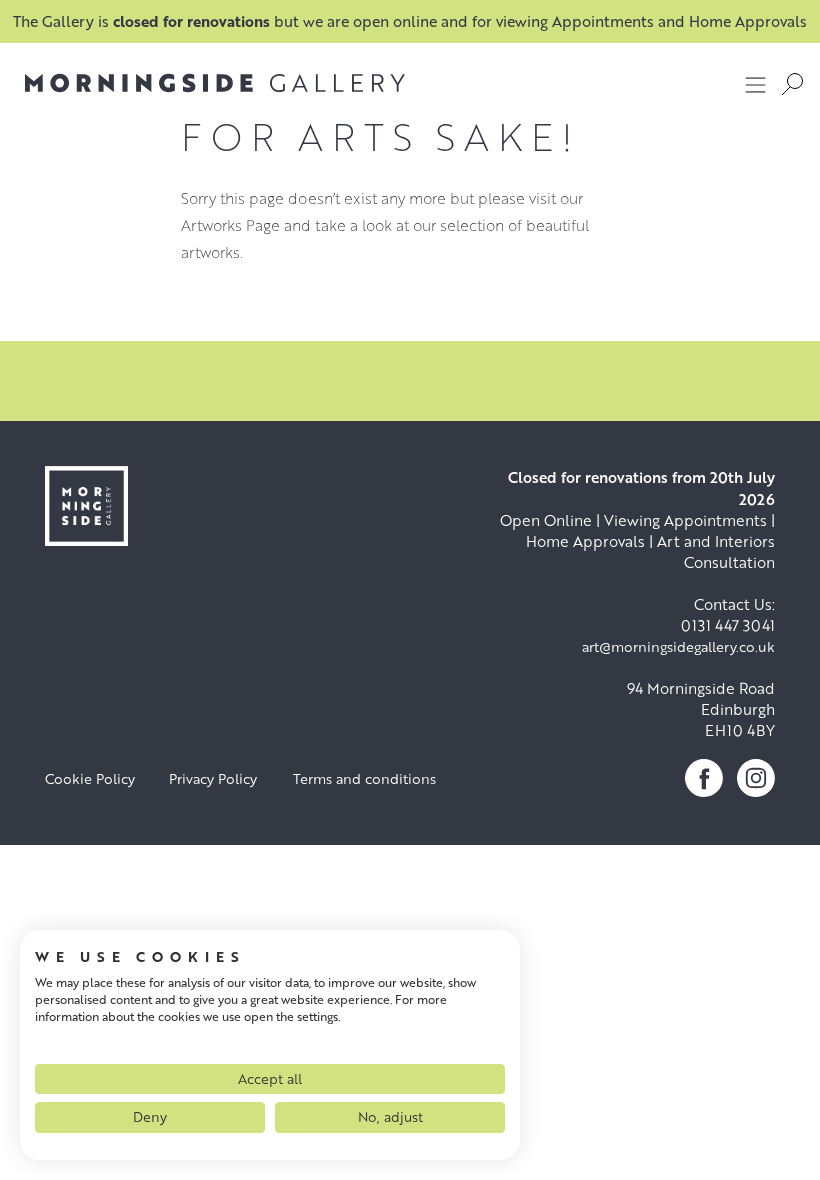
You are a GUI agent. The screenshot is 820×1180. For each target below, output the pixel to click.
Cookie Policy (90, 778)
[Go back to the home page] (215, 83)
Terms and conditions (364, 778)
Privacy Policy (213, 778)
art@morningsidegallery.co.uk (678, 646)
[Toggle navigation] (756, 84)
